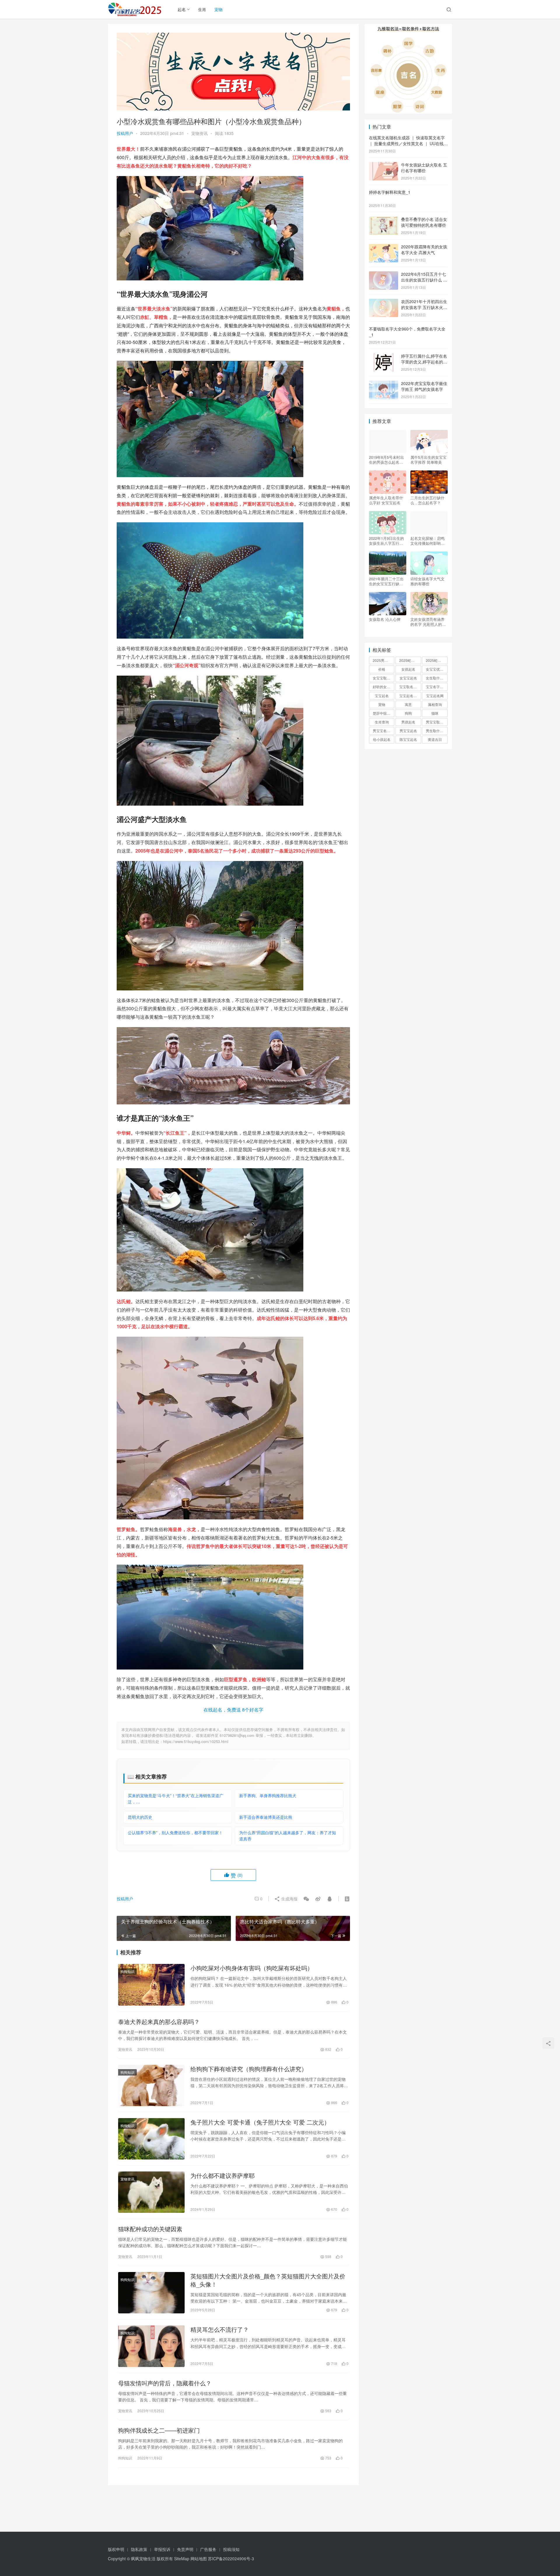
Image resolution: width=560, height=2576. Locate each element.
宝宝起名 (382, 696)
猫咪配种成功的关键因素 (150, 2229)
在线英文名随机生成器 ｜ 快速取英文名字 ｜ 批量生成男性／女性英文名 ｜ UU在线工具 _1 (408, 143)
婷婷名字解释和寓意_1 (390, 192)
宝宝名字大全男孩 (437, 687)
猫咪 (435, 713)
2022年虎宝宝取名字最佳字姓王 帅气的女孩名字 (424, 386)
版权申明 (116, 2549)
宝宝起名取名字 (410, 696)
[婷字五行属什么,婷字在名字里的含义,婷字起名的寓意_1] (384, 356)
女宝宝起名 (408, 678)
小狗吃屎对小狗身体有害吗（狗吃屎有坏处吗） (252, 1968)
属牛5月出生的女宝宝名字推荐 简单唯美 (428, 460)
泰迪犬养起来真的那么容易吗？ (159, 2022)
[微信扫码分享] (306, 1899)
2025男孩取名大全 (384, 660)
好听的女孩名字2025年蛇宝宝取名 (384, 687)
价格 (382, 669)
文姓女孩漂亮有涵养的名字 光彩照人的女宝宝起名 (428, 622)
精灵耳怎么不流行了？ (220, 2329)
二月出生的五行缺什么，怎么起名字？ (427, 500)
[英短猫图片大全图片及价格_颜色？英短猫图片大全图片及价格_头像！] (151, 2293)
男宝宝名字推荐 (384, 731)
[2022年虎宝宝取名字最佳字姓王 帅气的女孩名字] (384, 384)
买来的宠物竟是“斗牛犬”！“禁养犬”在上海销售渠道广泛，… (176, 1799)
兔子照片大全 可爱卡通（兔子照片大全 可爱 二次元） (260, 2122)
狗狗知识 (127, 1971)
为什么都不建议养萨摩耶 (223, 2176)
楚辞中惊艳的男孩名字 (384, 713)
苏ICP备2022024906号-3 (231, 2559)
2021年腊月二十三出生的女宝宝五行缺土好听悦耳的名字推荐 (386, 581)
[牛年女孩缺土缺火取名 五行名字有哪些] (384, 165)
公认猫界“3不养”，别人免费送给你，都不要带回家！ (175, 1832)
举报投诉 (162, 2549)
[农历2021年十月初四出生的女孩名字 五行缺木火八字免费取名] (384, 302)
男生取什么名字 (437, 731)
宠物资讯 (199, 133)
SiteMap (182, 2559)
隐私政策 (139, 2549)
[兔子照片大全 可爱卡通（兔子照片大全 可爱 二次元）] (151, 2139)
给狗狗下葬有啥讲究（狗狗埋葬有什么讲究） (249, 2069)
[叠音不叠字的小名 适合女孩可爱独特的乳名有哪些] (384, 220)
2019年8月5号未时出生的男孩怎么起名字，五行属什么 (386, 460)
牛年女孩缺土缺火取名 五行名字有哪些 (424, 168)
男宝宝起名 (408, 731)
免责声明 (185, 2549)
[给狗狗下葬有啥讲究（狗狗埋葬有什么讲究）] (151, 2085)
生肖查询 (382, 722)
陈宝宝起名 (408, 739)
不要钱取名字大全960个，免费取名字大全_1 (407, 332)
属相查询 (435, 704)
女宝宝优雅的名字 (437, 669)
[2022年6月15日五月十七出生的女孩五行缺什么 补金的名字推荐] (384, 275)
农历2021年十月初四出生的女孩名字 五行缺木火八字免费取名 (424, 307)
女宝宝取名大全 (384, 678)
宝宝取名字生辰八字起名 (410, 687)
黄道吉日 (435, 739)
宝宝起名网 (435, 696)
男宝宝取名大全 (437, 722)
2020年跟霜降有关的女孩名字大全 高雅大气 (424, 249)
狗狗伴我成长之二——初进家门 (159, 2430)
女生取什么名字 (437, 678)
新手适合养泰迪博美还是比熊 (266, 1817)
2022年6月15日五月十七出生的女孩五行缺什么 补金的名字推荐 (424, 280)
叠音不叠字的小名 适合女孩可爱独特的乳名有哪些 (424, 222)
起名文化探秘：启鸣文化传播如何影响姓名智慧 (427, 541)
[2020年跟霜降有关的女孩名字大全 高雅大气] (384, 247)
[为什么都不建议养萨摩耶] (151, 2192)
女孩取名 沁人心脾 (385, 619)
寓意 (408, 704)
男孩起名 (408, 722)
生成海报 (289, 1899)
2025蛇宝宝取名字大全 (437, 660)
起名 (182, 9)
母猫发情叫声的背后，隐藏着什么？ (165, 2383)
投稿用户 (125, 133)
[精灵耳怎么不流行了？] (151, 2346)
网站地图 (199, 2559)
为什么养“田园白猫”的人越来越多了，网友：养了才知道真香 (288, 1836)
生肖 (202, 9)
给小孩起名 (382, 739)
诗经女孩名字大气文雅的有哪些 (427, 581)
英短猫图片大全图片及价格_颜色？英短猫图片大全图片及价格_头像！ (268, 2280)
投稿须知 (231, 2549)
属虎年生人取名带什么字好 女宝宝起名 (386, 500)
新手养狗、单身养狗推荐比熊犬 (268, 1795)
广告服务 (208, 2549)
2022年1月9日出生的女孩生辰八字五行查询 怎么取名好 (386, 541)
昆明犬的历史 (140, 1817)
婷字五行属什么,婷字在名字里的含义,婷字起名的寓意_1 (424, 362)
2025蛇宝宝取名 (410, 660)
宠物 (218, 9)
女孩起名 (408, 669)
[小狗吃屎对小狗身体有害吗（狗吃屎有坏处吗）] (151, 1985)
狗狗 (408, 713)
